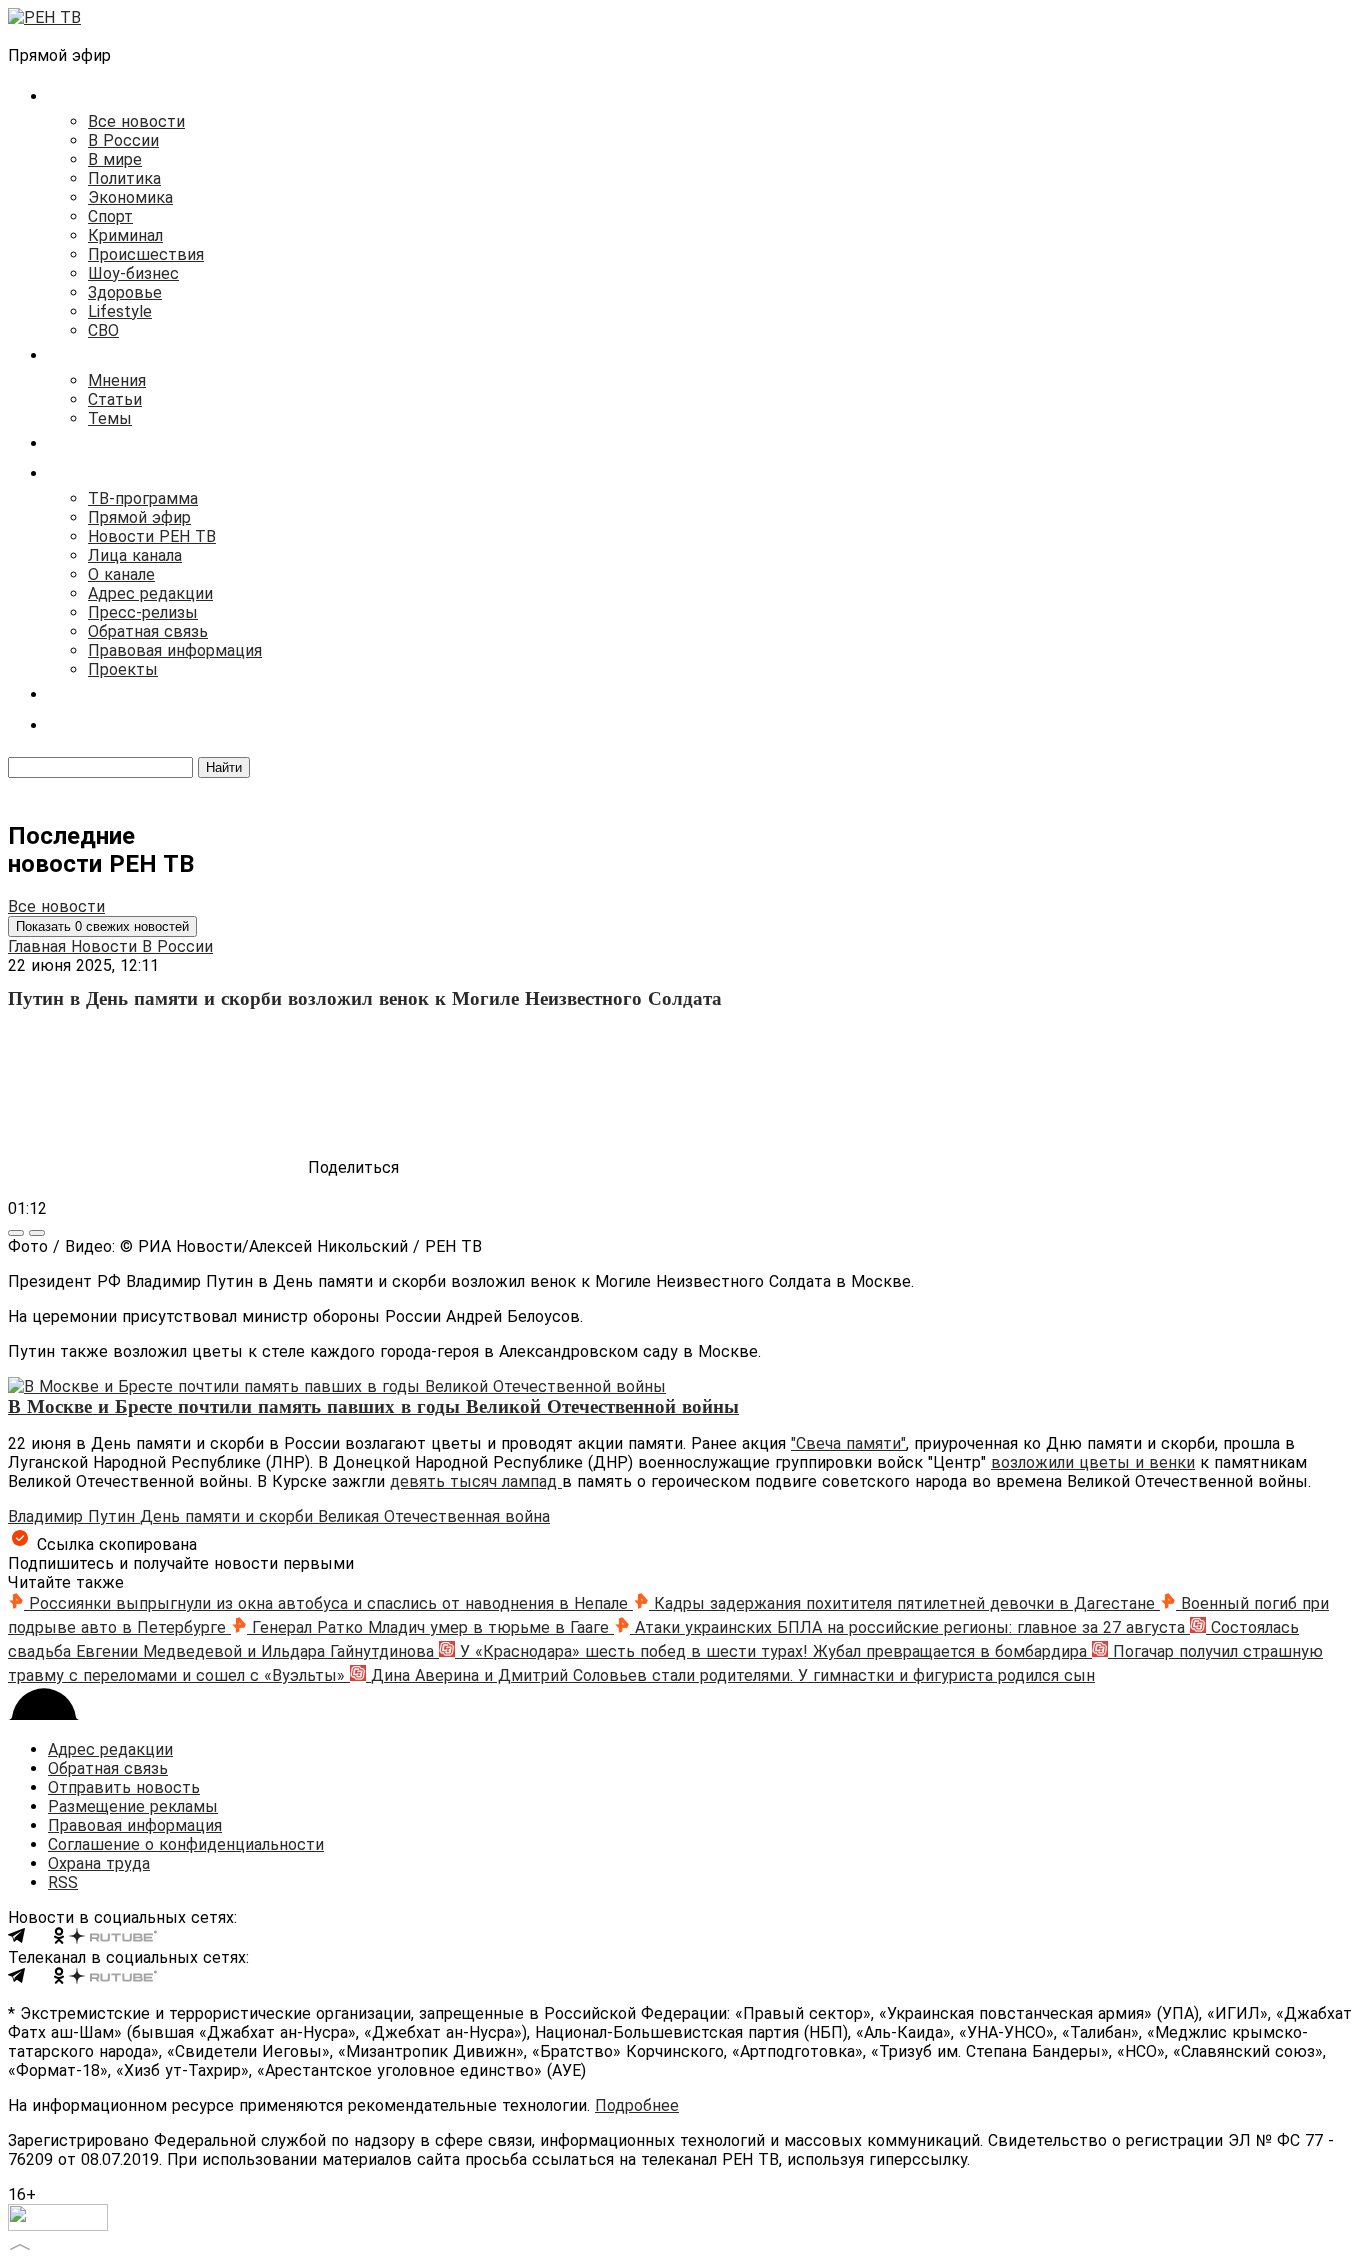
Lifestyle (120, 311)
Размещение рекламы (133, 1806)
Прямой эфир (139, 517)
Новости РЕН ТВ (152, 536)
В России (123, 140)
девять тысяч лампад (476, 1481)
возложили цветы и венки (1093, 1462)
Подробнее (637, 2105)
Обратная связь (148, 631)
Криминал (125, 235)
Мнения (117, 380)
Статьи (115, 399)
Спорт (110, 216)
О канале (121, 574)
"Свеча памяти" (848, 1443)
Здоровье (125, 292)
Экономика (130, 197)
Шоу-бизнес (133, 273)
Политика (124, 178)
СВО (103, 330)
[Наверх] (20, 2244)
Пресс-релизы (143, 612)
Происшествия (146, 254)
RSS (63, 1882)
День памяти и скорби (229, 1516)
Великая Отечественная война (434, 1516)
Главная (39, 946)
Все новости (136, 121)
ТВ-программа (143, 498)
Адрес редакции (150, 593)
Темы (110, 418)
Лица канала (135, 555)
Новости (106, 946)
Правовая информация (175, 650)
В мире (115, 159)
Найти (224, 767)
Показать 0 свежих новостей (102, 926)
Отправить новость (124, 1787)
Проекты (123, 669)
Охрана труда (99, 1863)
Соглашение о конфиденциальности (186, 1844)
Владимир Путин (74, 1516)
